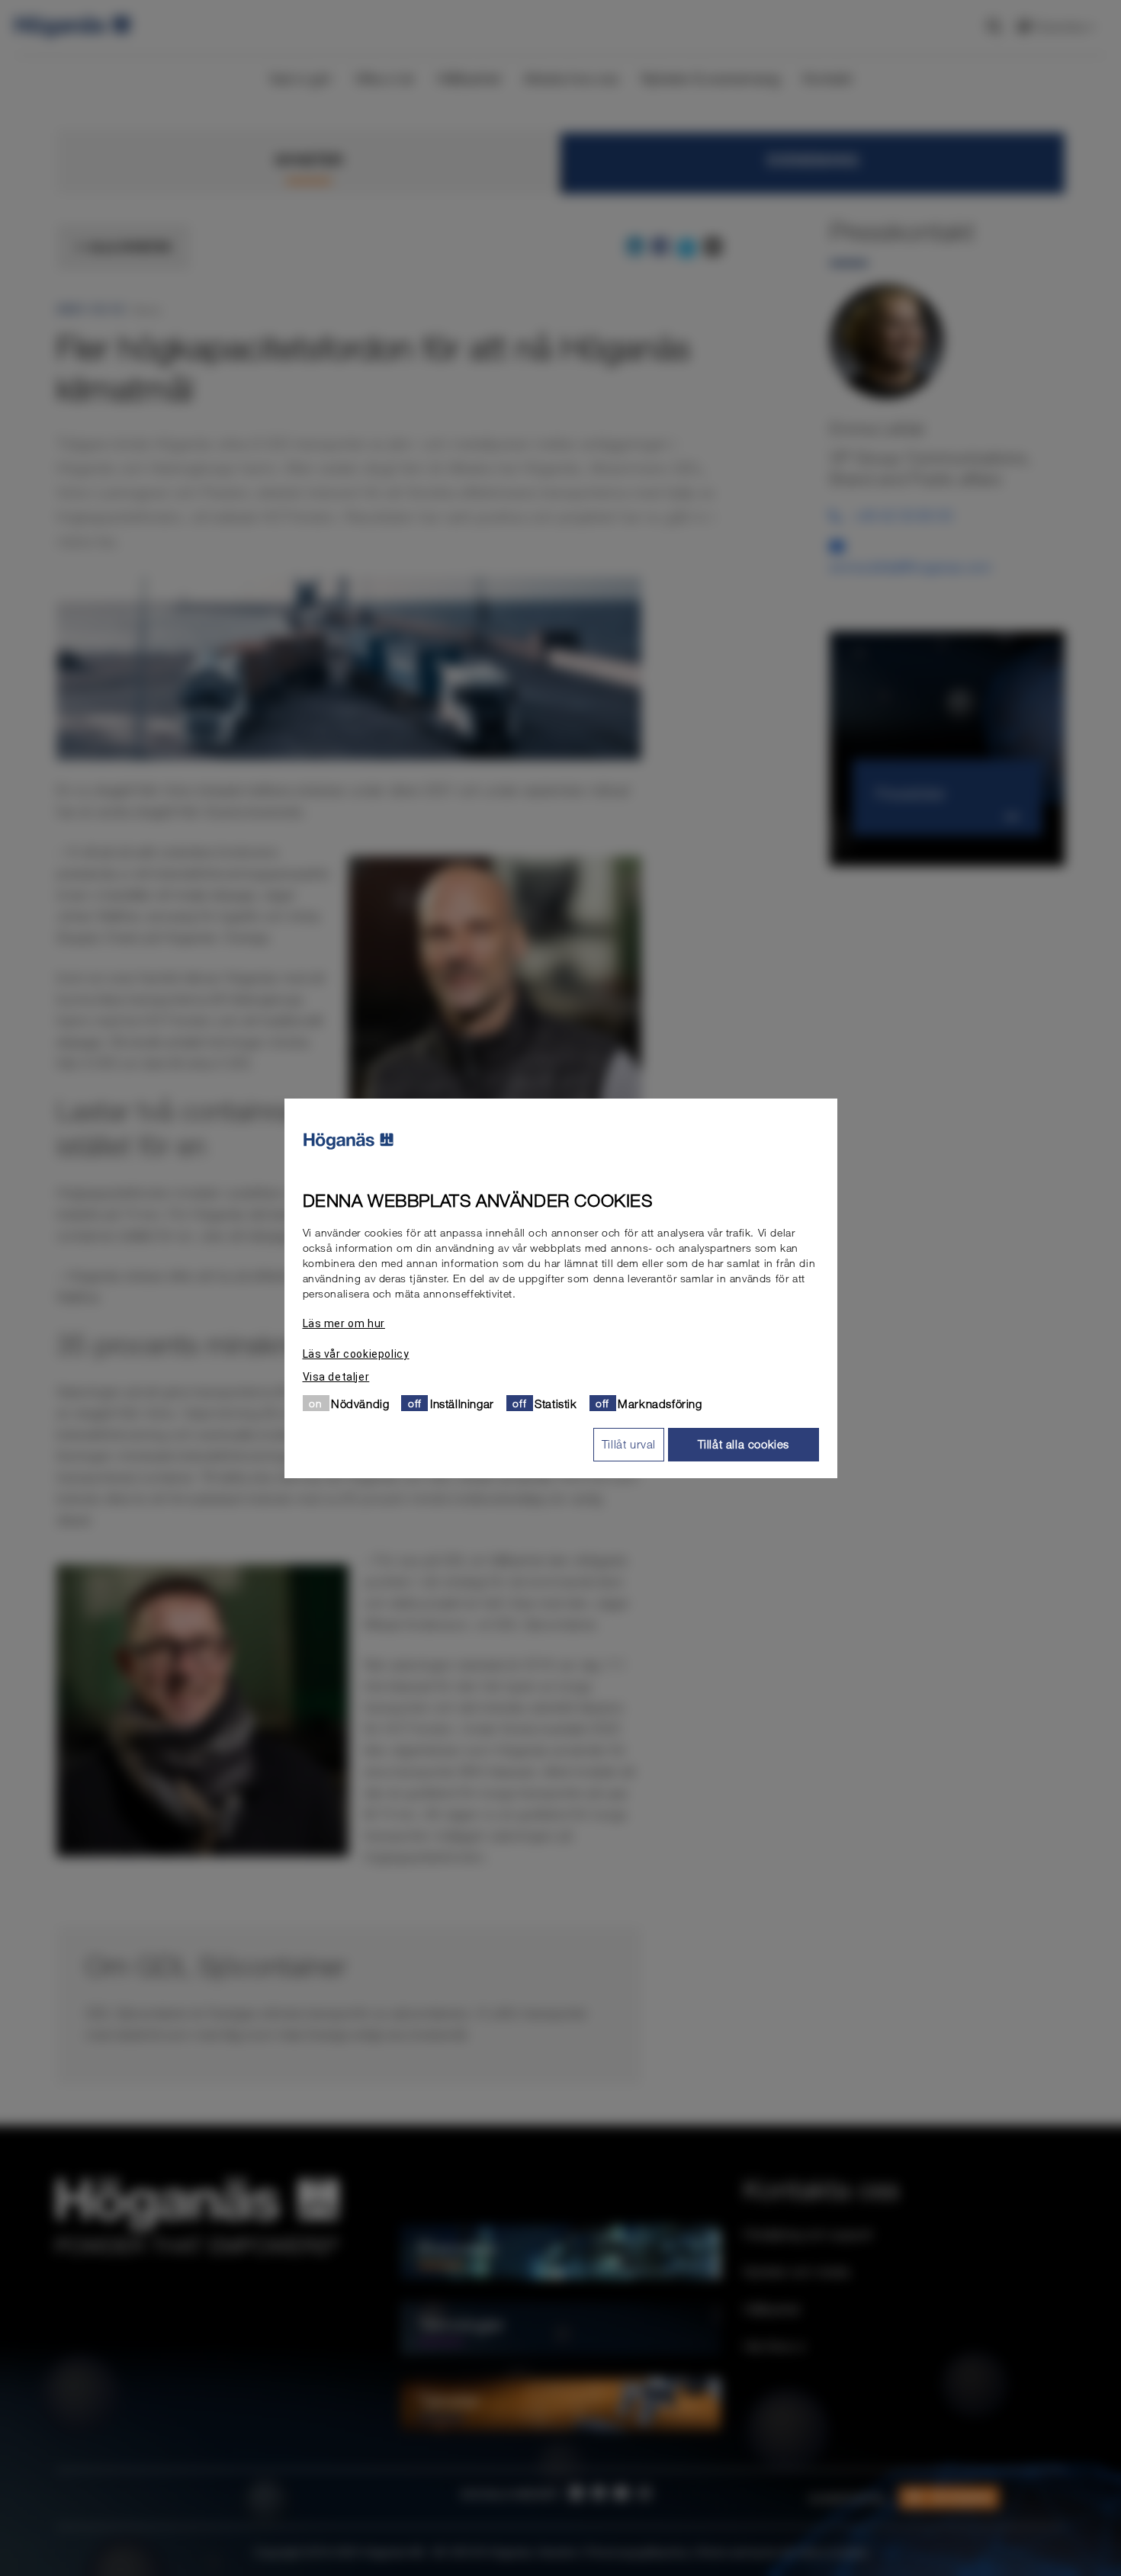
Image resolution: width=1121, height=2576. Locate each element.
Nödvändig (360, 1403)
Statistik (556, 1403)
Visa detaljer (336, 1376)
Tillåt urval (629, 1444)
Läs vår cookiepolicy (356, 1353)
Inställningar (462, 1403)
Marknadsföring (660, 1403)
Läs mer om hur (344, 1323)
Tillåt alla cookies (744, 1444)
